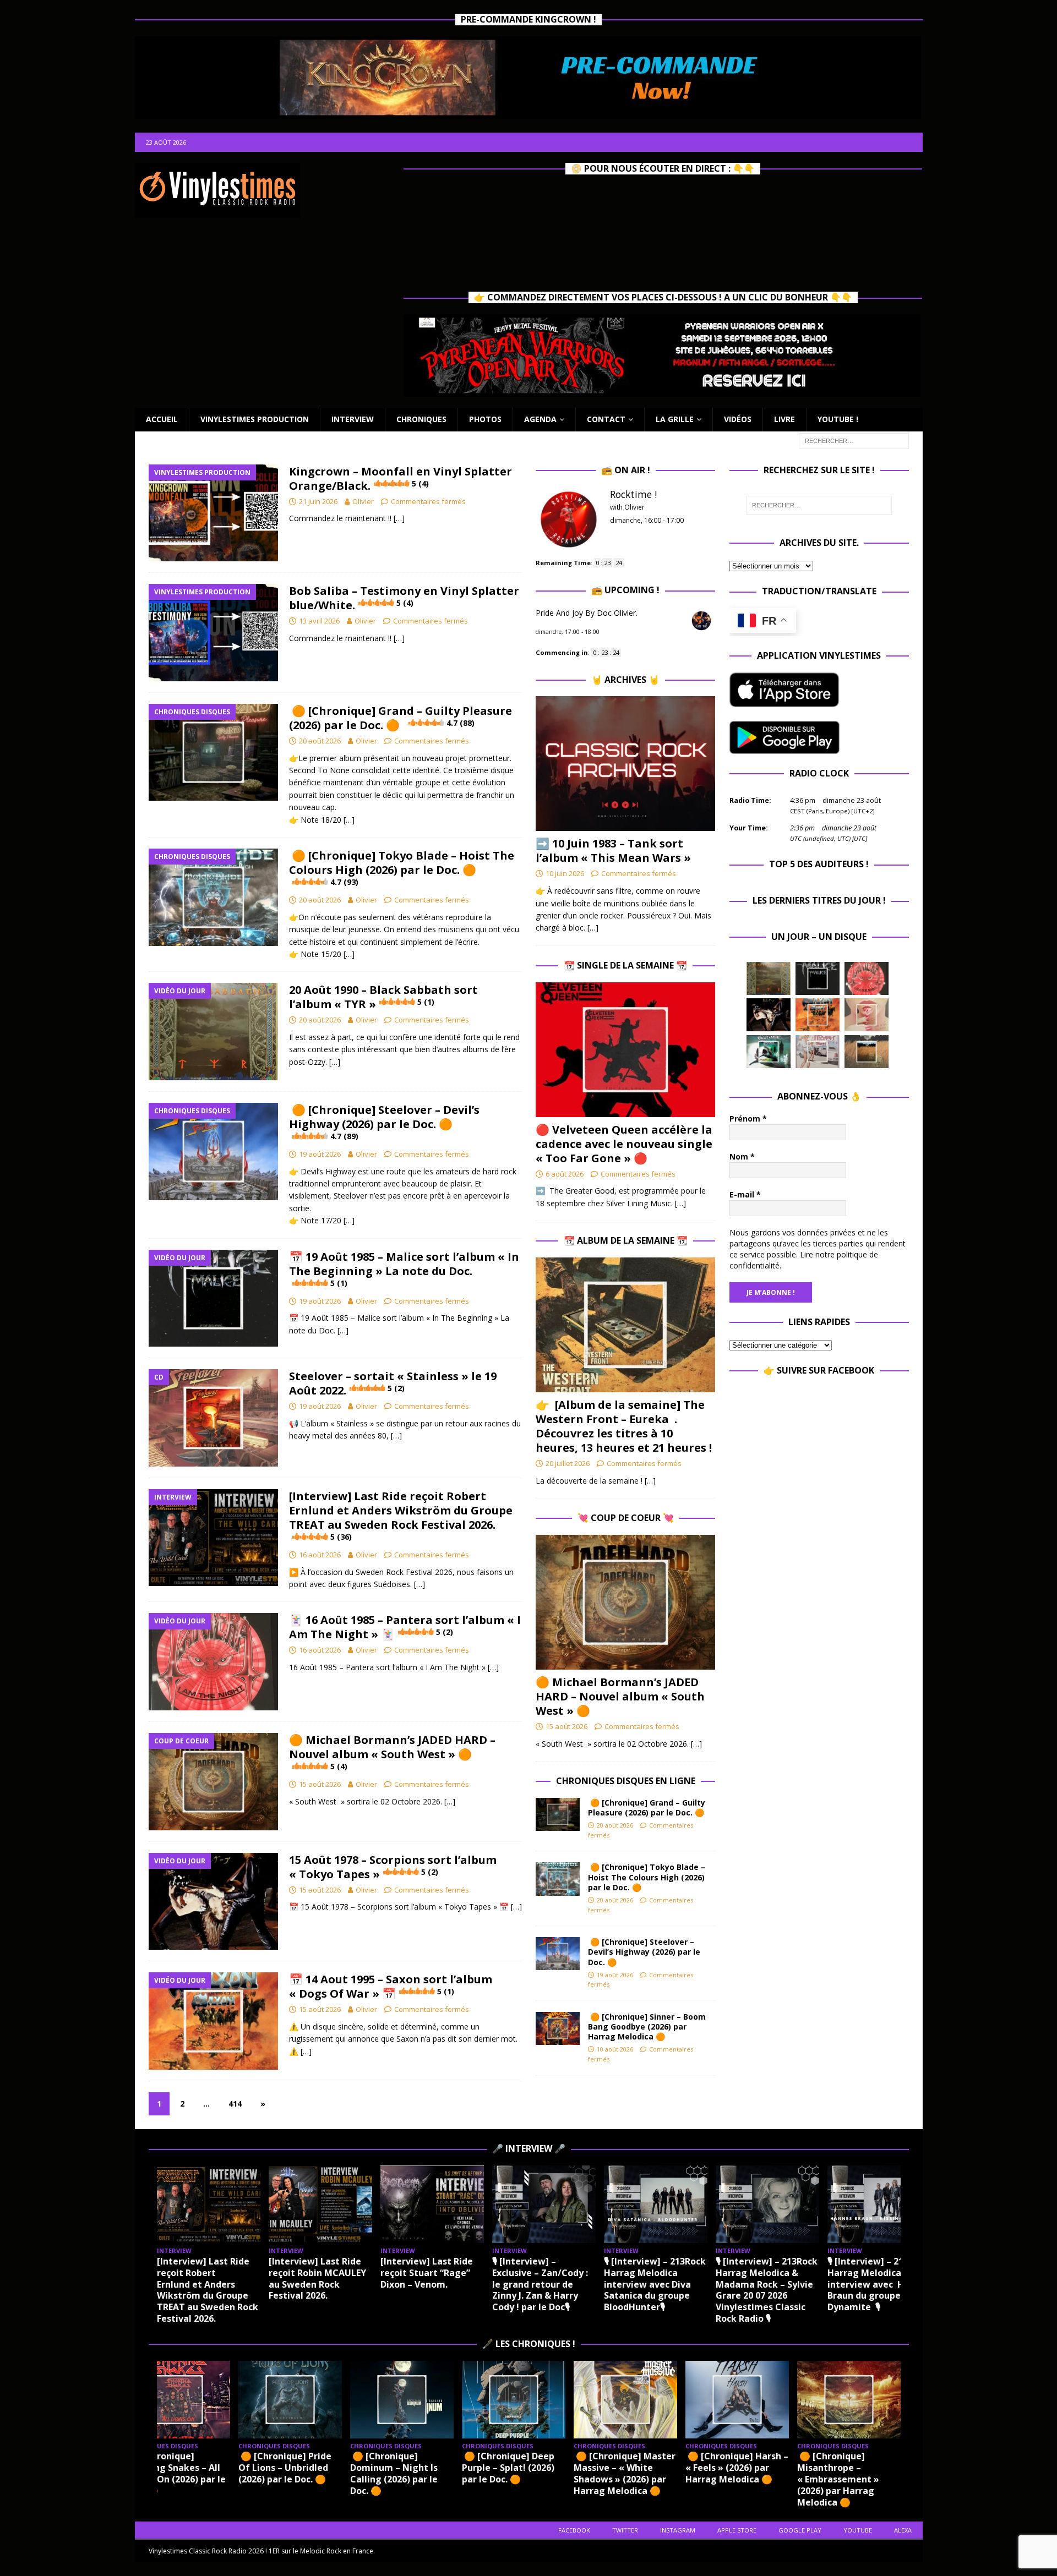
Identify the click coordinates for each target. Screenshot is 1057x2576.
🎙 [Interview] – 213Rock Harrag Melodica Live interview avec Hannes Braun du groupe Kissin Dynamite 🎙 (879, 2284)
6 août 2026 (565, 1174)
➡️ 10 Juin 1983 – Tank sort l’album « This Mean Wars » (613, 851)
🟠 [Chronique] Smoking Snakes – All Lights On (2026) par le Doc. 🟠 (176, 2473)
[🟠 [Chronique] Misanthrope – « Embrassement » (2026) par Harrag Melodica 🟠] (849, 2400)
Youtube (858, 2530)
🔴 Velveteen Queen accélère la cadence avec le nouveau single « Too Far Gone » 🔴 (624, 1144)
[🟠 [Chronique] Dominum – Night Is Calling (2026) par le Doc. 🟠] (402, 2400)
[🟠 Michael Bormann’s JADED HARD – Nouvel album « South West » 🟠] (625, 1602)
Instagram (678, 2530)
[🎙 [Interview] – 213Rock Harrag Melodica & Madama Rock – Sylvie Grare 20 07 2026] (767, 2204)
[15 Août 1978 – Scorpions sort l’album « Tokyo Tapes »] (769, 1015)
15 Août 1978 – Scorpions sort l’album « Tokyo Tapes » (393, 1867)
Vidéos (738, 419)
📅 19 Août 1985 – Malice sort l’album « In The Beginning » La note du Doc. (404, 1269)
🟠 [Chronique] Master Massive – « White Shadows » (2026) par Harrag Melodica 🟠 (625, 2473)
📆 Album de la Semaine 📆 (626, 1240)
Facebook (574, 2530)
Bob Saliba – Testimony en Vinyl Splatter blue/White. (404, 598)
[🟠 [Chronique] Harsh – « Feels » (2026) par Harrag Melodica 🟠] (737, 2400)
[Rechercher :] (854, 440)
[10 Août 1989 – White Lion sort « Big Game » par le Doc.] (867, 1052)
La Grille (675, 419)
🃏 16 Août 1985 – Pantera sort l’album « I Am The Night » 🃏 (405, 1627)
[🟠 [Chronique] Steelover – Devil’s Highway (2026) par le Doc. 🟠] (558, 1954)
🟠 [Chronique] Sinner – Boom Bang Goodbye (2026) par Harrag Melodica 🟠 (647, 2027)
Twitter (625, 2530)
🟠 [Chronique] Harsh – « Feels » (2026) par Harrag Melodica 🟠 (737, 2468)
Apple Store (737, 2530)
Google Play (800, 2530)
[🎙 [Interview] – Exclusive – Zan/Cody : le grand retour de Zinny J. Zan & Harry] (544, 2204)
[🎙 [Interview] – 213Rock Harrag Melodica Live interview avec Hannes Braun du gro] (879, 2204)
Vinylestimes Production (255, 419)
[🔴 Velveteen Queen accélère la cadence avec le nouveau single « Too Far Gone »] (625, 1050)
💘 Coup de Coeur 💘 (626, 1518)
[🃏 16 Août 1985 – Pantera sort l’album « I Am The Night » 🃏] (867, 978)
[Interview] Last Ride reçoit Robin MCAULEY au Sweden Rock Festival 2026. (317, 2278)
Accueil (162, 419)
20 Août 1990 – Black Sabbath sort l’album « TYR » (383, 997)
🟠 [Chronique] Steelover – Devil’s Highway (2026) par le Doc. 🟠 (384, 1122)
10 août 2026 (615, 2049)
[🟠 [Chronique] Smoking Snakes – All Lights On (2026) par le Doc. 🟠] (178, 2400)
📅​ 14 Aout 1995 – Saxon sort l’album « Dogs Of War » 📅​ (391, 1986)
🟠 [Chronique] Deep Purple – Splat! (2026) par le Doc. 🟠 (508, 2468)
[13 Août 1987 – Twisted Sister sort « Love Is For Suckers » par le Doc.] (867, 1015)
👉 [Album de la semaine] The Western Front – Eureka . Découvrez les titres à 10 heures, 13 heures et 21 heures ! (624, 1426)
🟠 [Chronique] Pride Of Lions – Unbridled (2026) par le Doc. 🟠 (285, 2468)
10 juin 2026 (565, 873)
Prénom (748, 1119)
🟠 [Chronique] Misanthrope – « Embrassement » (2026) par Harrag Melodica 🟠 (838, 2479)
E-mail (745, 1194)
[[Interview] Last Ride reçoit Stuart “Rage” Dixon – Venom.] (432, 2204)
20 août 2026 (320, 741)
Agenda (540, 419)
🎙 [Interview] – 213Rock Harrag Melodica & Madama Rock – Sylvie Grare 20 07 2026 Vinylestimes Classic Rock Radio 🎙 (767, 2290)
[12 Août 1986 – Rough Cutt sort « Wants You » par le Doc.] (818, 1052)
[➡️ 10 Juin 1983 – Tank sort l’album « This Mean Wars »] (625, 764)
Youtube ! (838, 419)
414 (235, 2104)
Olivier (363, 501)
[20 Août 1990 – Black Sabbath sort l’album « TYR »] (769, 978)
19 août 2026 (320, 1154)
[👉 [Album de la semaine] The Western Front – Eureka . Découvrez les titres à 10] (625, 1325)
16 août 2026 (320, 1555)
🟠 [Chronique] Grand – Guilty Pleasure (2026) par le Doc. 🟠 (401, 718)
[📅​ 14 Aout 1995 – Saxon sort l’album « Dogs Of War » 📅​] (818, 1015)
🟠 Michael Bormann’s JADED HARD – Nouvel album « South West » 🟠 (392, 1752)
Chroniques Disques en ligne (626, 1781)
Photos (485, 419)
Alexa (903, 2530)
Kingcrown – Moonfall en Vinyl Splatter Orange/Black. (401, 478)
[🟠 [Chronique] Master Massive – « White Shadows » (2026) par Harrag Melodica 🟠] (625, 2400)
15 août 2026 (320, 1784)
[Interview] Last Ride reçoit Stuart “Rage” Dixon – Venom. (427, 2273)
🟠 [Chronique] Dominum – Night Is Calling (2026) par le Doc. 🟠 (394, 2473)
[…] (399, 518)
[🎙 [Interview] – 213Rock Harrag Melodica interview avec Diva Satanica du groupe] (656, 2204)
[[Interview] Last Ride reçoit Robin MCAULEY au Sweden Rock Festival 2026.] (320, 2204)
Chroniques (421, 419)
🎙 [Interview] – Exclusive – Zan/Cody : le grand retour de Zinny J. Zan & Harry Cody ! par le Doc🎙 (540, 2284)
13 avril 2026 (319, 621)
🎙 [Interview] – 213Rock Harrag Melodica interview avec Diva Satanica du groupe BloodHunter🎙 (655, 2284)
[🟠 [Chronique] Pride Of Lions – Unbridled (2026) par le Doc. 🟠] (290, 2400)
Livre (784, 419)
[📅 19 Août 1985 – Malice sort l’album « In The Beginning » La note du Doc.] (818, 978)
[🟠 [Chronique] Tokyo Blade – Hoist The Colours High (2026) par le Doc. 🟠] (558, 1879)
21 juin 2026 (318, 501)
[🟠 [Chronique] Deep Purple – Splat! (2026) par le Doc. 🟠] (514, 2400)
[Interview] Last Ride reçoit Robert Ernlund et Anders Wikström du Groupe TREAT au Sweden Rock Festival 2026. (401, 1515)
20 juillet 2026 (568, 1463)
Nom (742, 1156)
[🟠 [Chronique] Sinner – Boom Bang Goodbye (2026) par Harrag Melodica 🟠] (558, 2028)
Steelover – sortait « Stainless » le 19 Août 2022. (393, 1383)
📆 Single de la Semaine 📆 (625, 965)
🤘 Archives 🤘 (625, 680)
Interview (353, 419)
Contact (606, 419)
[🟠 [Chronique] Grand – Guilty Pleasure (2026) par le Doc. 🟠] (558, 1814)
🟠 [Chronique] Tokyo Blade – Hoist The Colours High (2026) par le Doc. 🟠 (402, 868)
